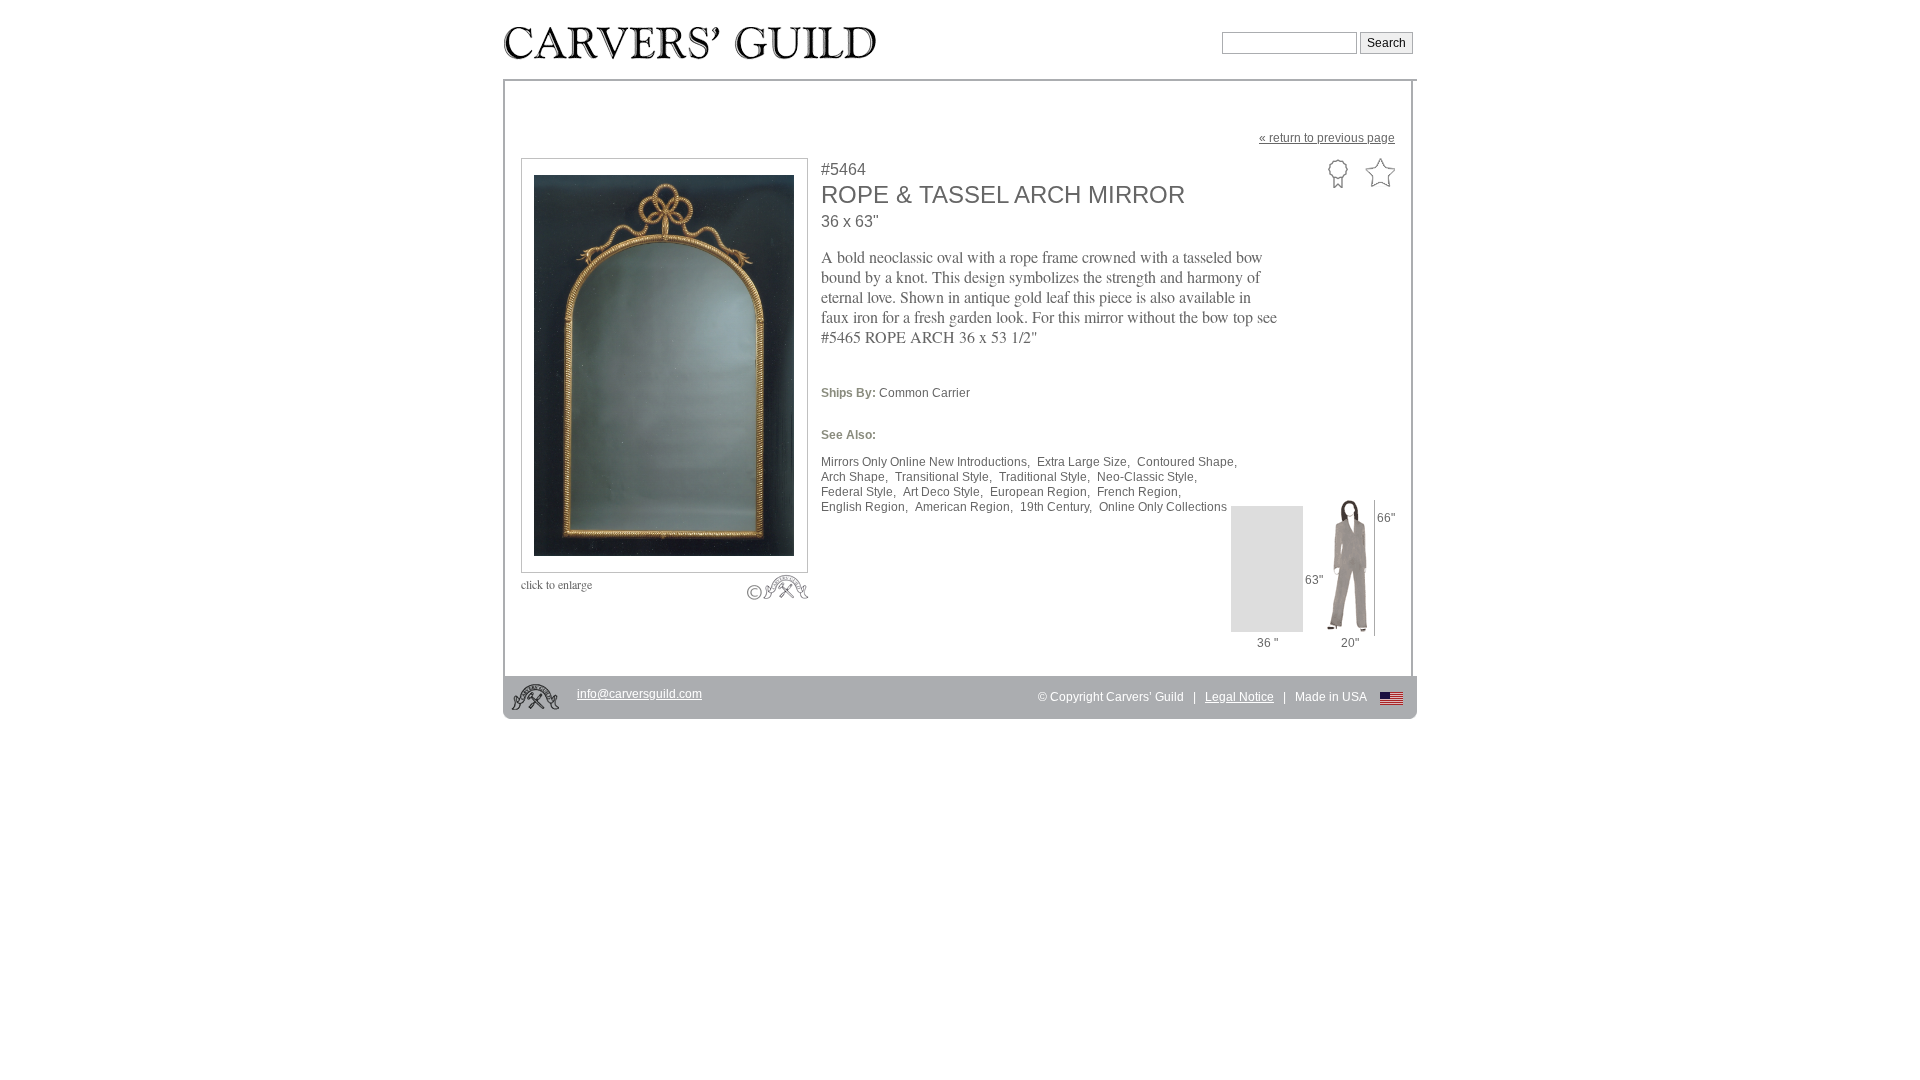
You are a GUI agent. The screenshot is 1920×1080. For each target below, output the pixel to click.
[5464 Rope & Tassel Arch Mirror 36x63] (678, 525)
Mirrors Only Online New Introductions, (925, 462)
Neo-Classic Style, (1147, 477)
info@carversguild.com (639, 694)
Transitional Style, (943, 477)
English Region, (864, 507)
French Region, (1139, 492)
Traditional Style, (1044, 477)
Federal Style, (858, 492)
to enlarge (556, 584)
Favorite (1380, 173)
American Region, (964, 507)
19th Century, (1056, 507)
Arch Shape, (854, 477)
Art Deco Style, (943, 492)
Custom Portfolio (1337, 173)
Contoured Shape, (1187, 462)
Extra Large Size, (1083, 462)
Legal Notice (1239, 697)
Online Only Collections (1163, 507)
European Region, (1040, 492)
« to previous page (1327, 138)
